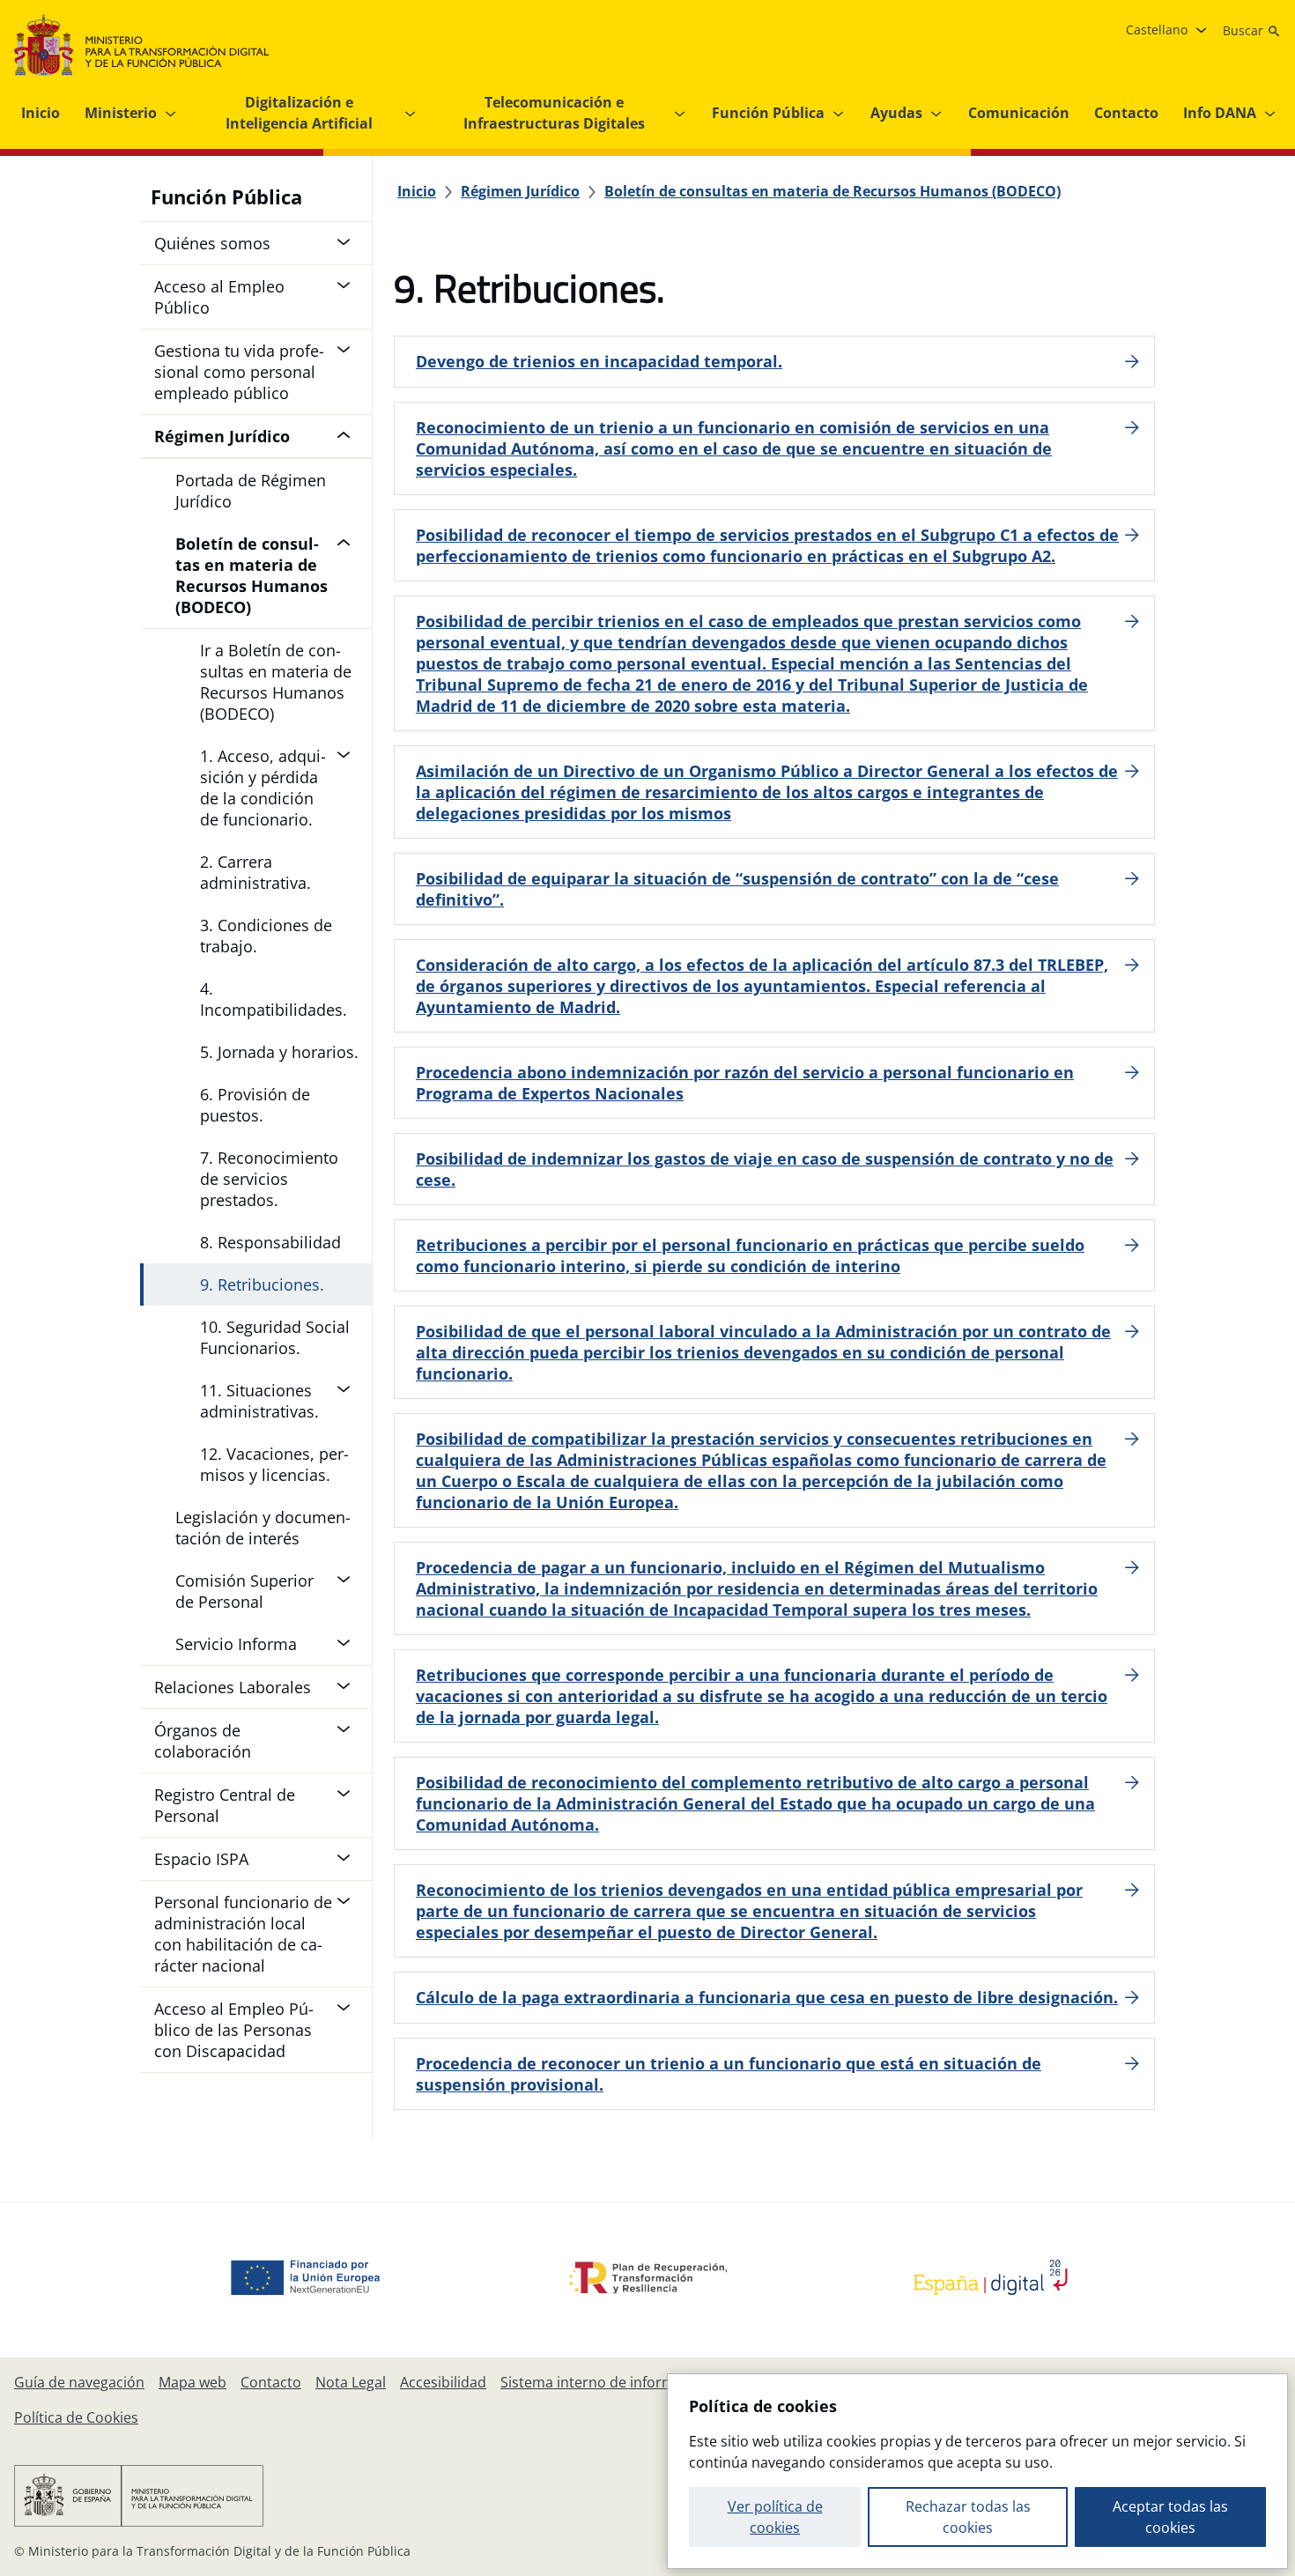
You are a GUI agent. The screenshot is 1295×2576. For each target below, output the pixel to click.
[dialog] (977, 2471)
